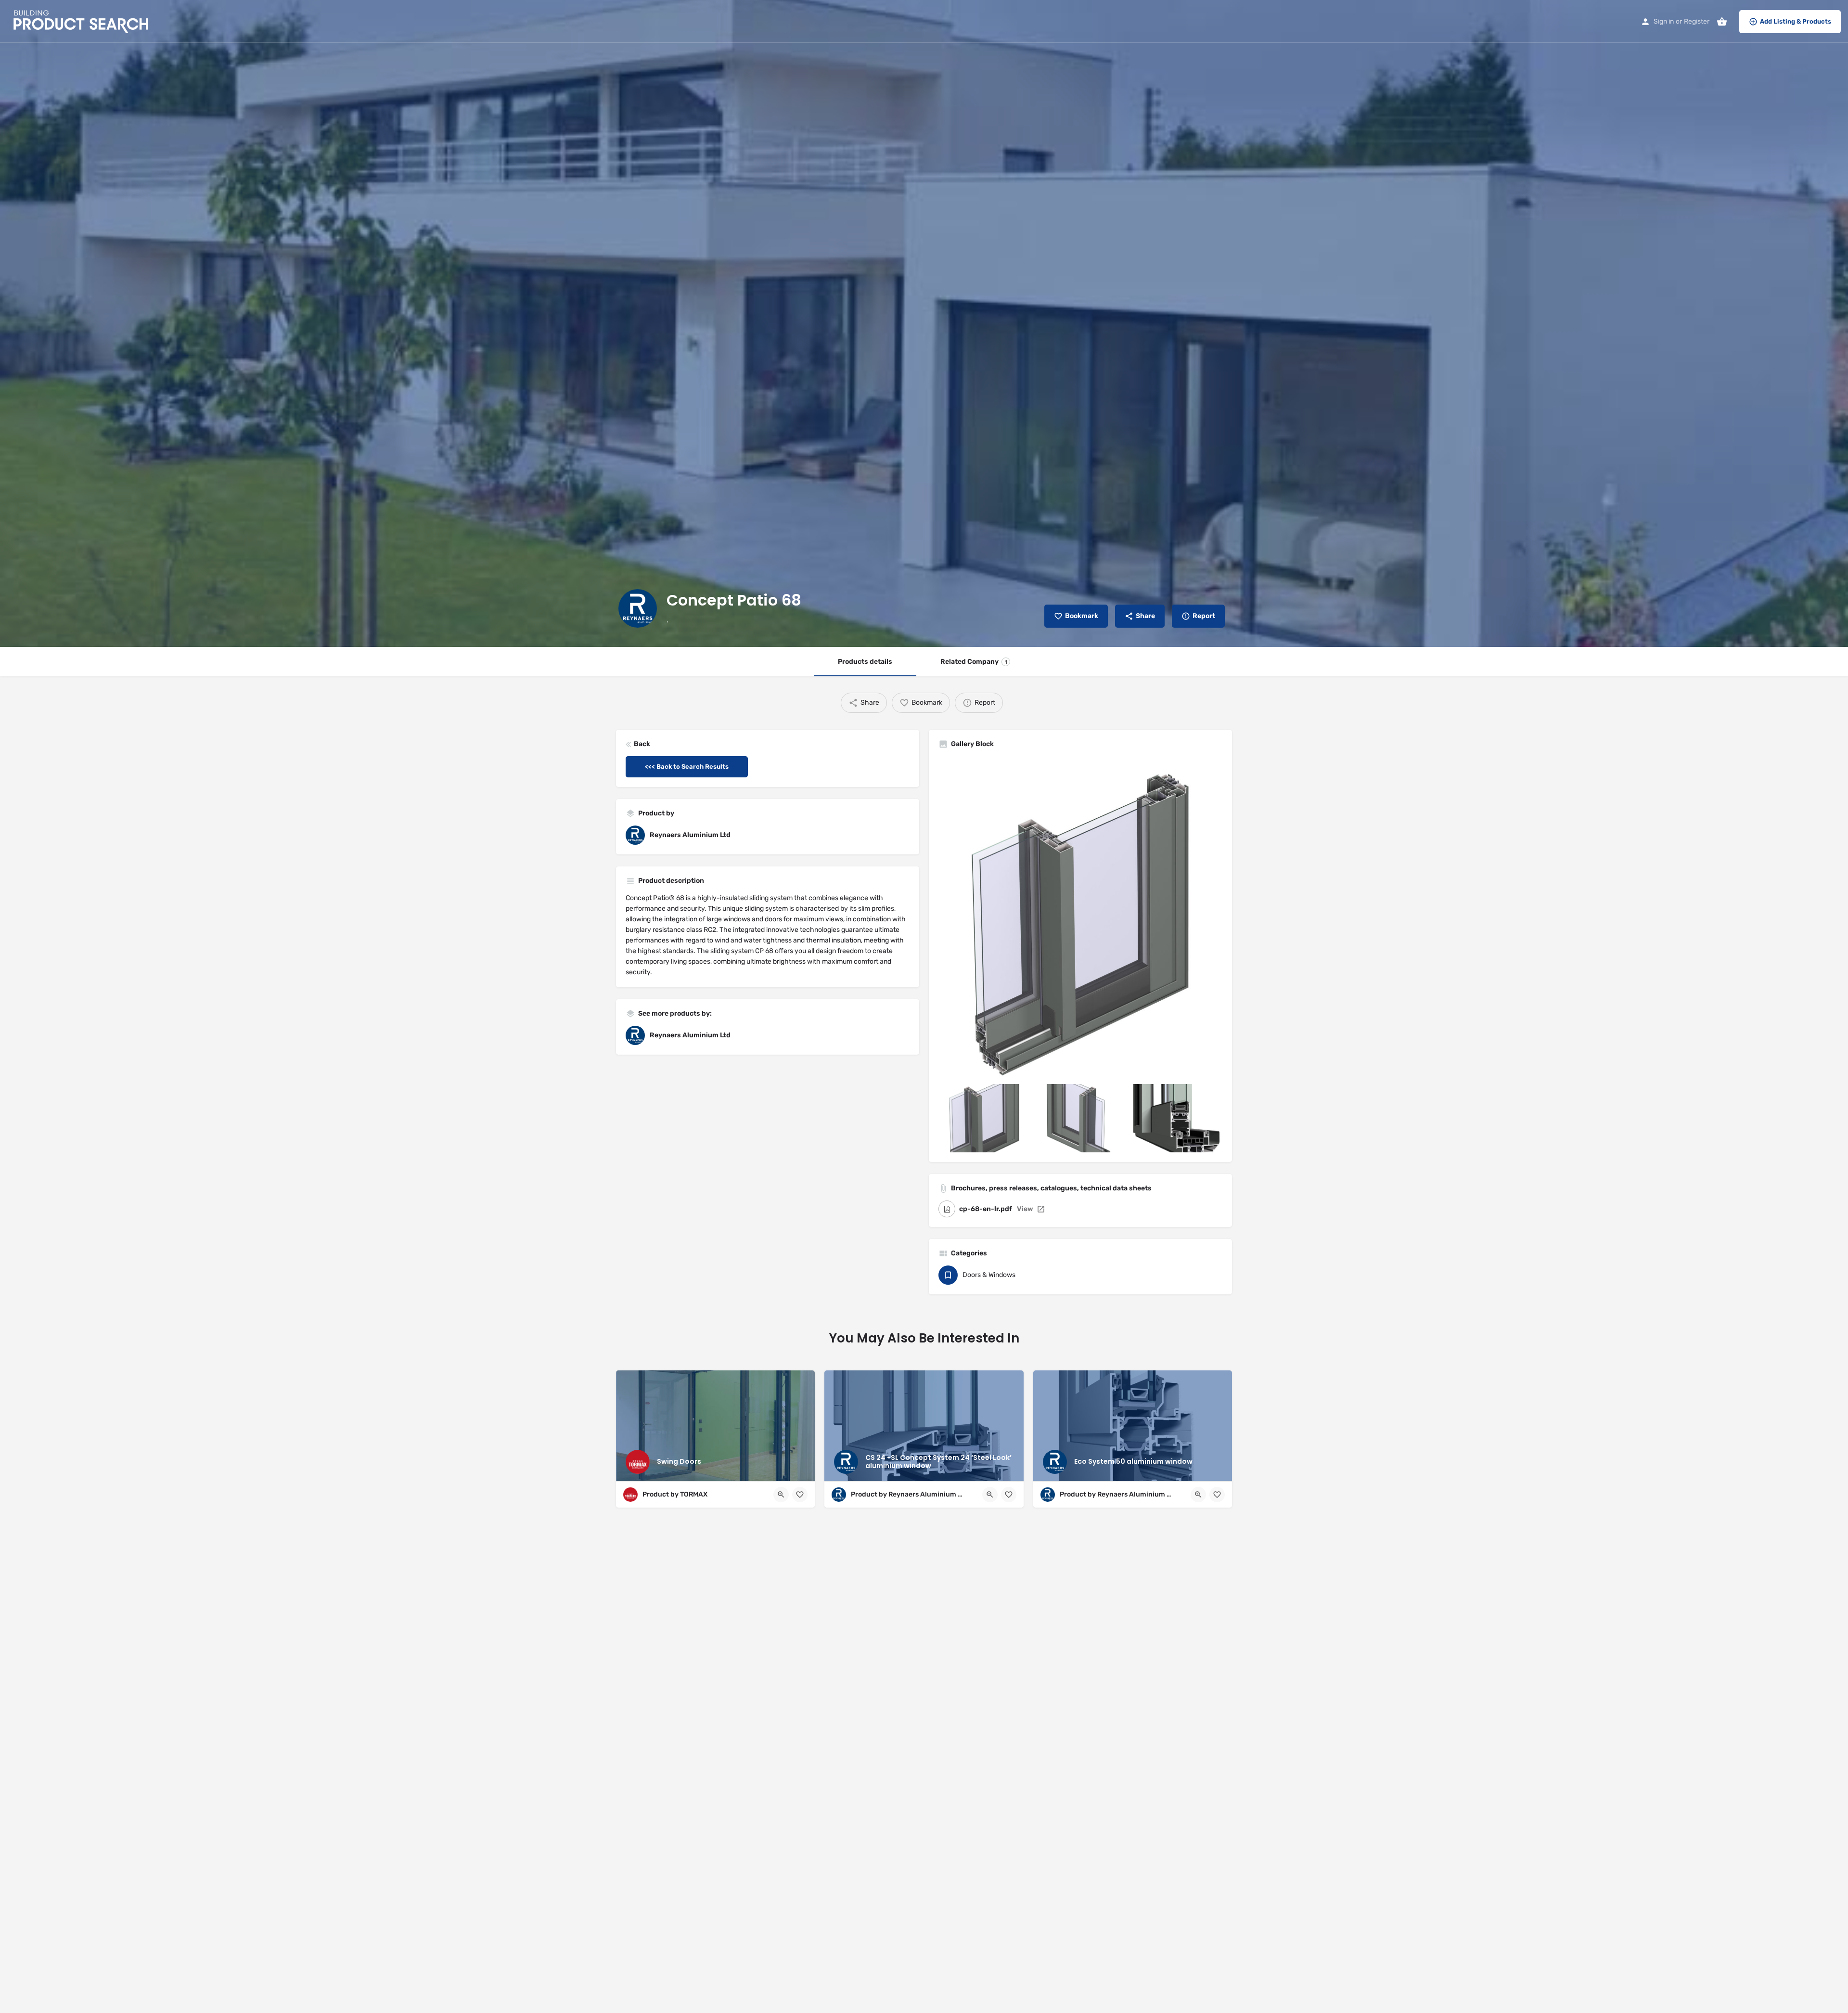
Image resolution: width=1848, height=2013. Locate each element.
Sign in (1664, 21)
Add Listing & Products (1796, 21)
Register (1697, 21)
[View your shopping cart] (1722, 22)
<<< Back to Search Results (687, 767)
